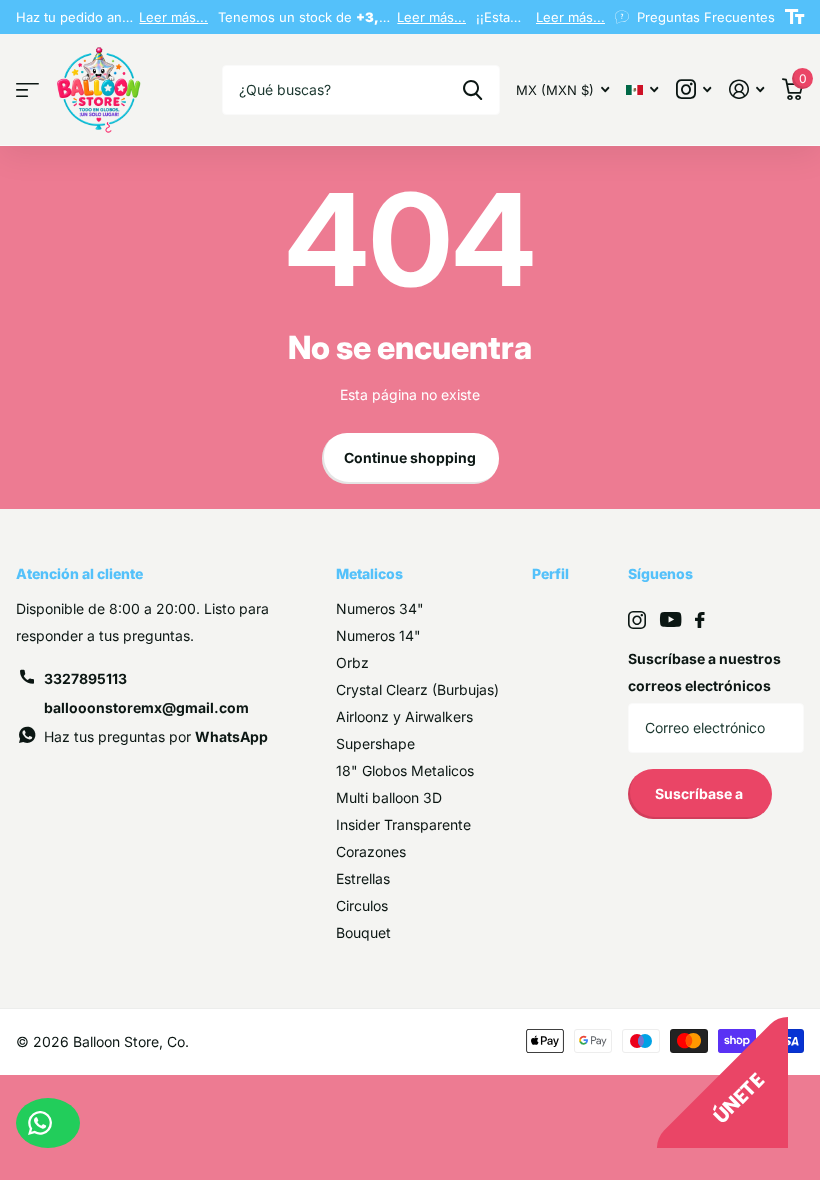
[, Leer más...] (693, 89)
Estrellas (363, 878)
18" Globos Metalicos (405, 770)
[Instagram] (637, 620)
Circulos (362, 905)
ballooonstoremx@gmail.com (146, 707)
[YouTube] (670, 619)
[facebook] (700, 620)
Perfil (550, 573)
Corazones (371, 851)
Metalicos (369, 573)
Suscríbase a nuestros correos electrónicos (704, 672)
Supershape (375, 743)
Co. (178, 1041)
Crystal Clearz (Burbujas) (417, 689)
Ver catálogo (27, 90)
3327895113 (85, 678)
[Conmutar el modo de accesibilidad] (794, 17)
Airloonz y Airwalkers (404, 716)
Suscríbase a (700, 793)
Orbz (352, 662)
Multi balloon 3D (389, 797)
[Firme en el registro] (746, 89)
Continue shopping (410, 457)
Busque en (472, 90)
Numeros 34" (380, 608)
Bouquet (363, 932)
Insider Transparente (403, 824)
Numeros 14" (378, 635)
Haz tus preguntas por (156, 736)
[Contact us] (48, 1123)
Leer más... (173, 17)
